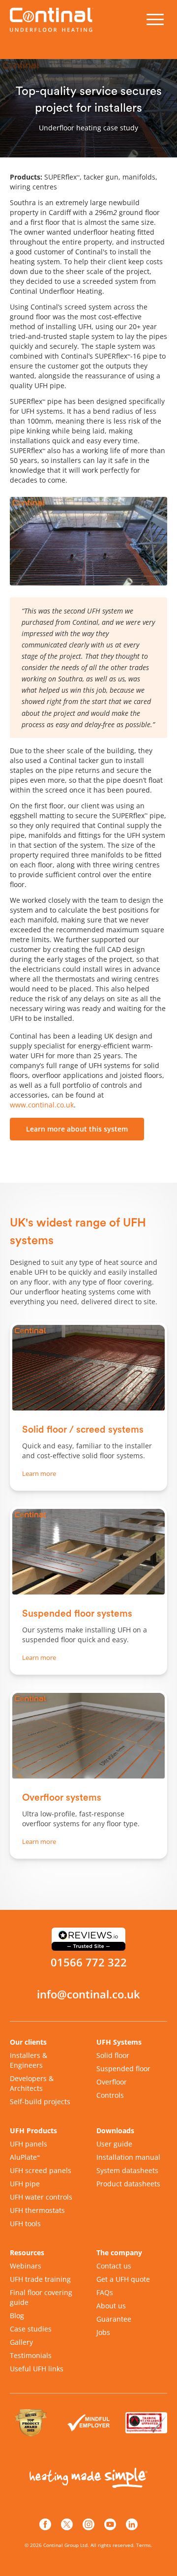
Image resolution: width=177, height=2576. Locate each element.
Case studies (31, 2329)
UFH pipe (25, 2184)
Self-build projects (40, 2101)
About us (111, 2306)
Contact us (114, 2266)
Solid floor (113, 2055)
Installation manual (128, 2157)
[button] (155, 20)
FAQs (105, 2292)
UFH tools (25, 2223)
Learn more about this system (77, 1129)
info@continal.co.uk (88, 1994)
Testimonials (31, 2355)
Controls (110, 2095)
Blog (17, 2315)
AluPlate (25, 2157)
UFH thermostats (37, 2210)
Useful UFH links (37, 2369)
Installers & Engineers (29, 2060)
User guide (114, 2144)
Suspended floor (123, 2069)
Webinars (26, 2266)
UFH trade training (40, 2279)
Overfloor (112, 2082)
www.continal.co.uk (42, 1105)
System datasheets (127, 2170)
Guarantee (114, 2319)
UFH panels (29, 2144)
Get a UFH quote (123, 2279)
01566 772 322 (89, 1963)
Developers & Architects (32, 2083)
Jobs (103, 2332)
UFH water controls (41, 2197)
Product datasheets (128, 2184)
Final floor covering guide (41, 2297)
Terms (144, 2545)
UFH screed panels (41, 2170)
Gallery (21, 2342)
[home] (54, 19)
